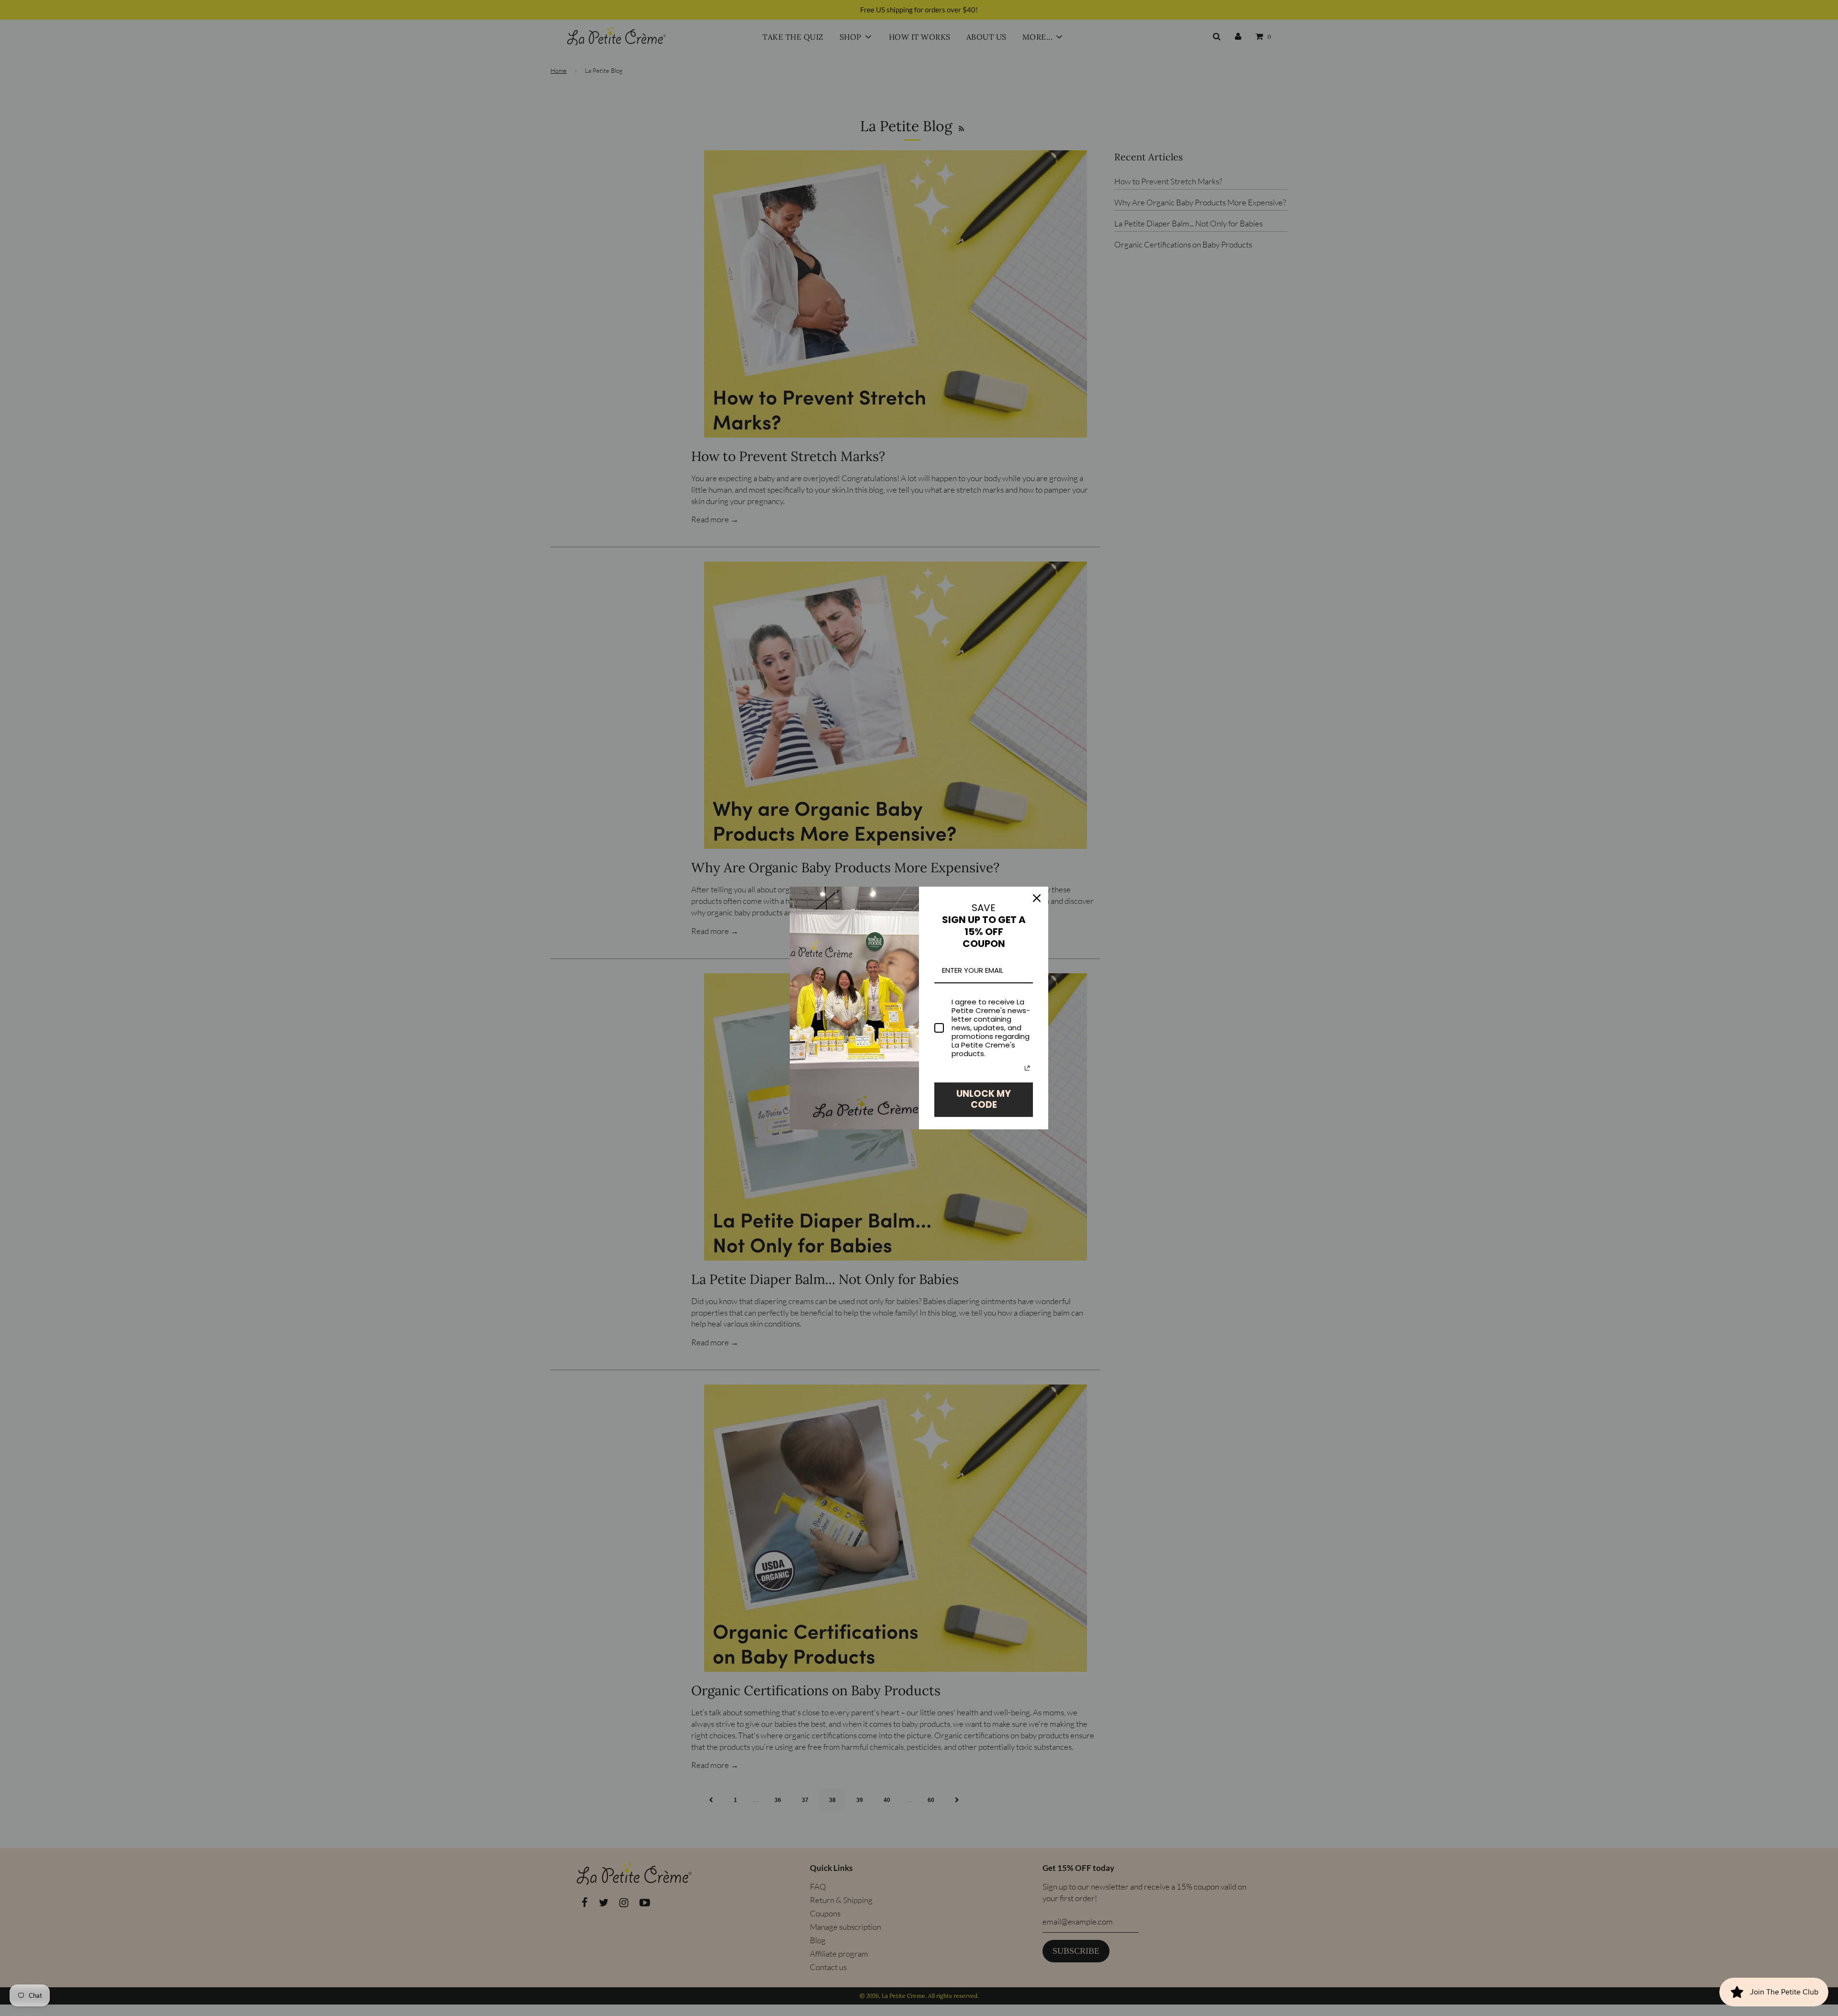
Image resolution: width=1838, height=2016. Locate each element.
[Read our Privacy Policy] (1027, 1068)
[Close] (1037, 898)
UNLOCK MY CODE (984, 1099)
